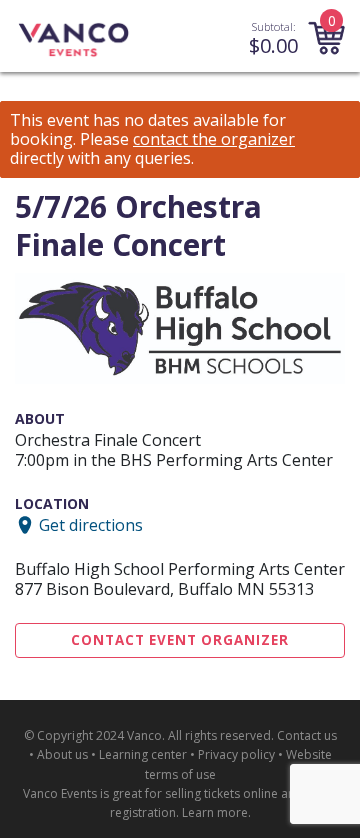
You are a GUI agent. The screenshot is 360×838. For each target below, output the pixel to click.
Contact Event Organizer (180, 640)
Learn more (215, 812)
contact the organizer (214, 139)
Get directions (91, 525)
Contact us (307, 735)
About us (62, 754)
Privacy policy (236, 754)
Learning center (143, 754)
